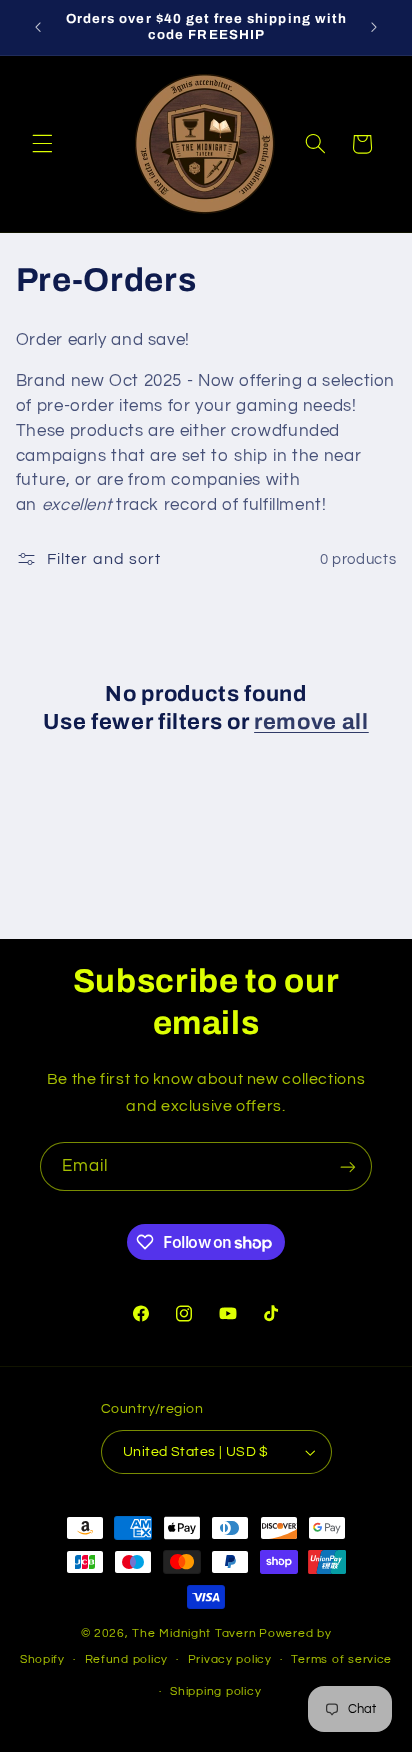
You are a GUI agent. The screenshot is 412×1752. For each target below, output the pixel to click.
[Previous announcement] (38, 27)
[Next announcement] (374, 27)
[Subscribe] (348, 1166)
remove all (311, 722)
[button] (42, 144)
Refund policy (127, 1659)
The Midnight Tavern (194, 1633)
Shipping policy (215, 1691)
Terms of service (341, 1659)
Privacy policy (230, 1659)
